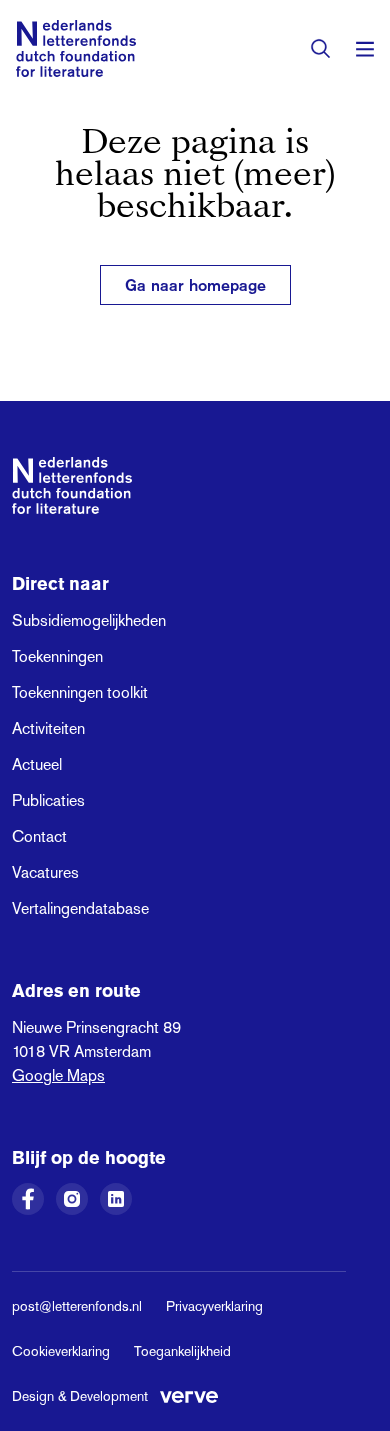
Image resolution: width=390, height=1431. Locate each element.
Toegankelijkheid (182, 1351)
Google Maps (58, 1075)
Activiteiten (48, 728)
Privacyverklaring (214, 1306)
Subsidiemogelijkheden (89, 620)
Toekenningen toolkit (80, 692)
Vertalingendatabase (80, 908)
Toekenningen (57, 656)
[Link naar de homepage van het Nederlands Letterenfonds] (76, 48)
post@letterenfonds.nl (77, 1306)
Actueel (37, 764)
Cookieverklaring (61, 1351)
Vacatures (45, 872)
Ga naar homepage (195, 285)
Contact (39, 836)
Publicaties (48, 800)
